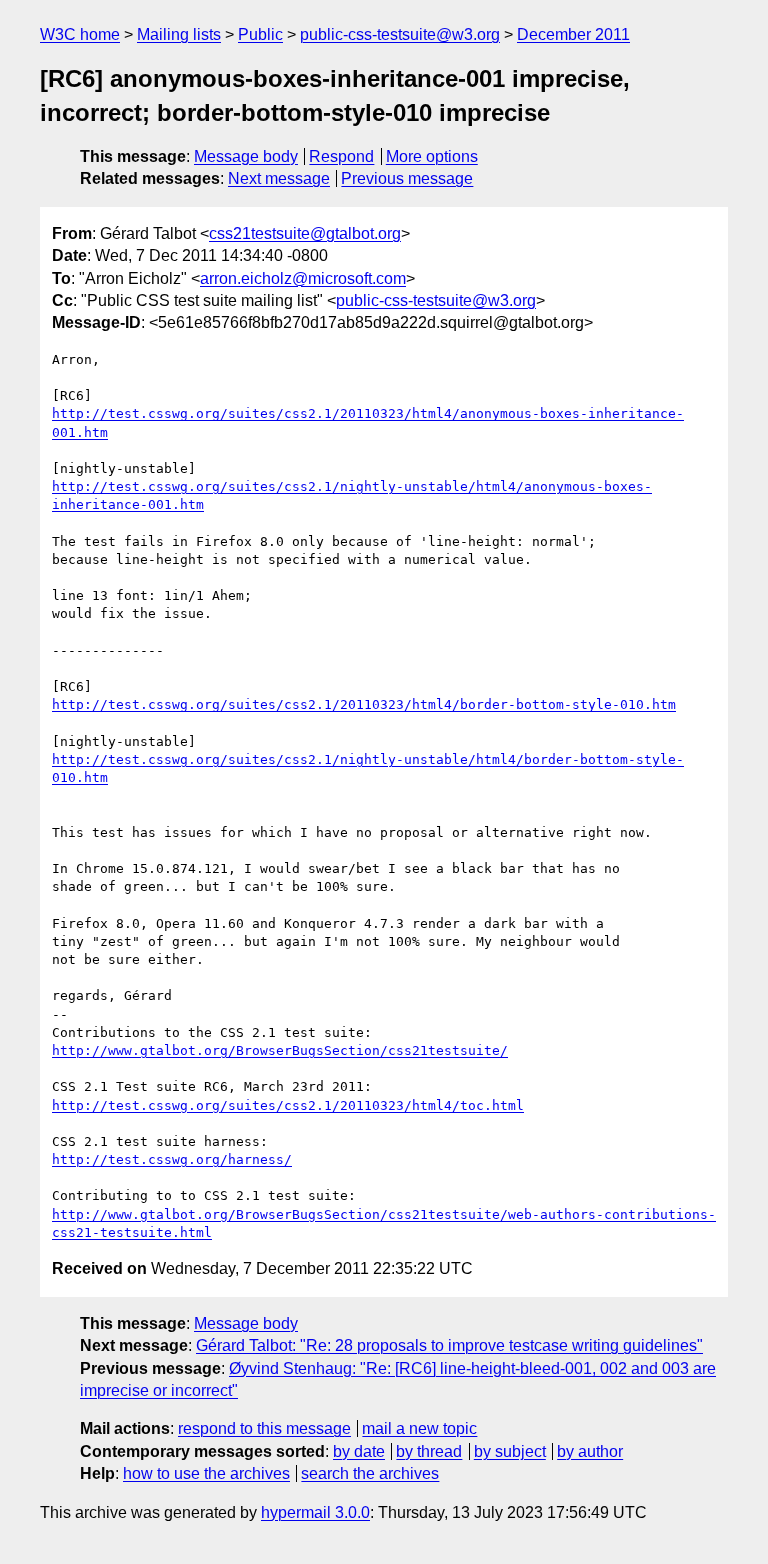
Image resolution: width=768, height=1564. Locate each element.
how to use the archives (206, 1473)
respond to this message (264, 1428)
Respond (341, 156)
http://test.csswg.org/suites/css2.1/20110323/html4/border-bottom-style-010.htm (364, 704)
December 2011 (573, 34)
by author (590, 1451)
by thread (429, 1451)
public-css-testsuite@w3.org (400, 34)
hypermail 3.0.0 (315, 1512)
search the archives (370, 1473)
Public (260, 34)
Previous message (407, 178)
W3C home (80, 34)
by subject (510, 1451)
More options (432, 156)
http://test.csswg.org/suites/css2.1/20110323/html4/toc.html (288, 1105)
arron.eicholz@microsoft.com (303, 278)
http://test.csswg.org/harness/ (172, 1159)
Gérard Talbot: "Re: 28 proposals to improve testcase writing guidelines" (449, 1345)
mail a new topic (419, 1428)
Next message (279, 178)
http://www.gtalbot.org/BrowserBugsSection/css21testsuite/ (280, 1050)
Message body (246, 156)
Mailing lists (179, 34)
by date (359, 1451)
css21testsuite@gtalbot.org (305, 233)
